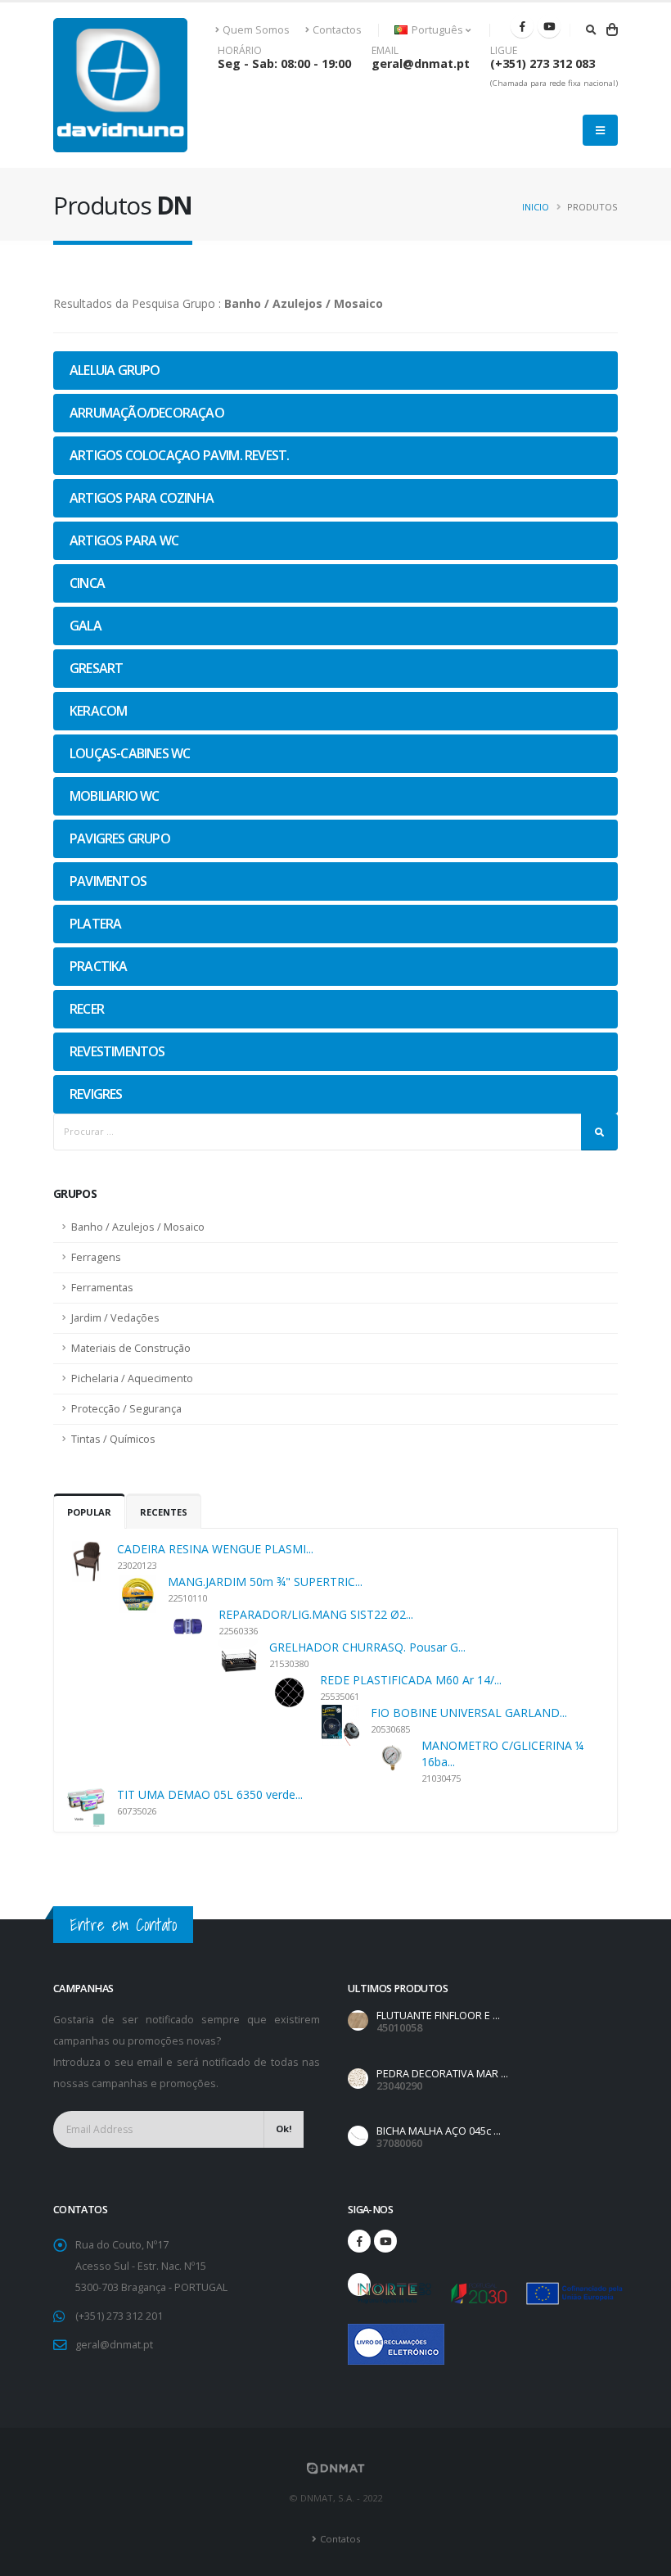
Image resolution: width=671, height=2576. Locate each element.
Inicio (536, 207)
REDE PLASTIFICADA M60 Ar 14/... (411, 1680)
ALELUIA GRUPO (115, 370)
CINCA (87, 583)
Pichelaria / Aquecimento (132, 1378)
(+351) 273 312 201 (119, 2316)
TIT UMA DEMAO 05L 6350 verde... (210, 1794)
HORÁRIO (240, 51)
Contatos (340, 2539)
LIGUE (504, 51)
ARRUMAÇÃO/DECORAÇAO (147, 413)
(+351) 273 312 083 (543, 63)
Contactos (337, 30)
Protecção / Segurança (126, 1409)
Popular (89, 1512)
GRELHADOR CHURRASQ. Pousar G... (367, 1647)
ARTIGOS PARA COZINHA (142, 498)
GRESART (96, 668)
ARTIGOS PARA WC (124, 540)
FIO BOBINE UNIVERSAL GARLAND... (469, 1713)
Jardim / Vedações (115, 1318)
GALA (86, 626)
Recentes (164, 1512)
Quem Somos (256, 30)
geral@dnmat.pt (421, 63)
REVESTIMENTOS (117, 1051)
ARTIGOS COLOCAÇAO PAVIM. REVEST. (179, 455)
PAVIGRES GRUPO (120, 838)
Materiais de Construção (131, 1348)
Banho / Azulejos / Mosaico (138, 1227)
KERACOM (98, 711)
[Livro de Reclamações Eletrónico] (359, 2335)
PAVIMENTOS (108, 881)
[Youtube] (549, 26)
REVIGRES (96, 1094)
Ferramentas (102, 1288)
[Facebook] (522, 26)
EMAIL (385, 51)
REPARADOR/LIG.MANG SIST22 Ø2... (316, 1614)
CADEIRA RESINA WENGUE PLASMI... (215, 1549)
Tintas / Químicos (113, 1439)
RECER (87, 1009)
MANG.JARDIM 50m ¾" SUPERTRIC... (265, 1582)
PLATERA (95, 924)
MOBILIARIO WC (115, 796)
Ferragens (96, 1257)
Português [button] (437, 30)
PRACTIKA (99, 966)
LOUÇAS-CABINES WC (130, 753)
